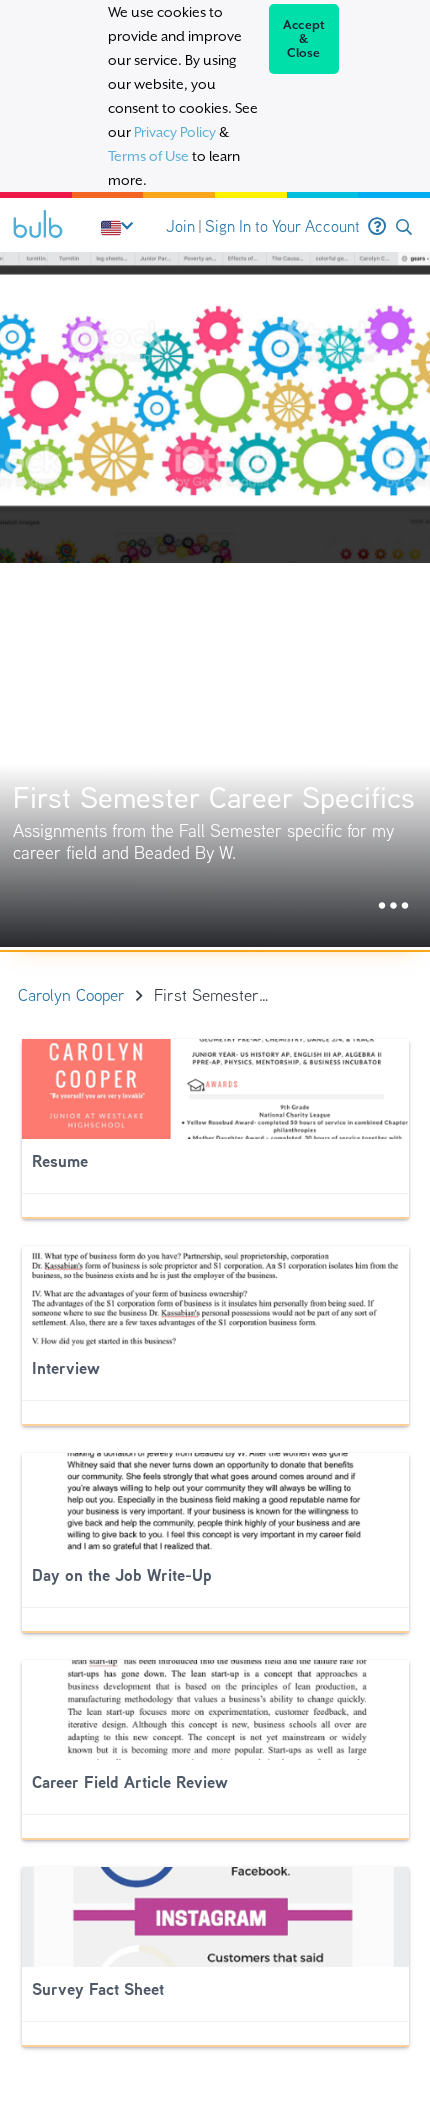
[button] (404, 227)
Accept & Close (304, 39)
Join (180, 226)
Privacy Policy (175, 132)
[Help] (377, 227)
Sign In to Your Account (282, 226)
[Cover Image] (215, 599)
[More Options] (393, 906)
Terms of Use (148, 156)
